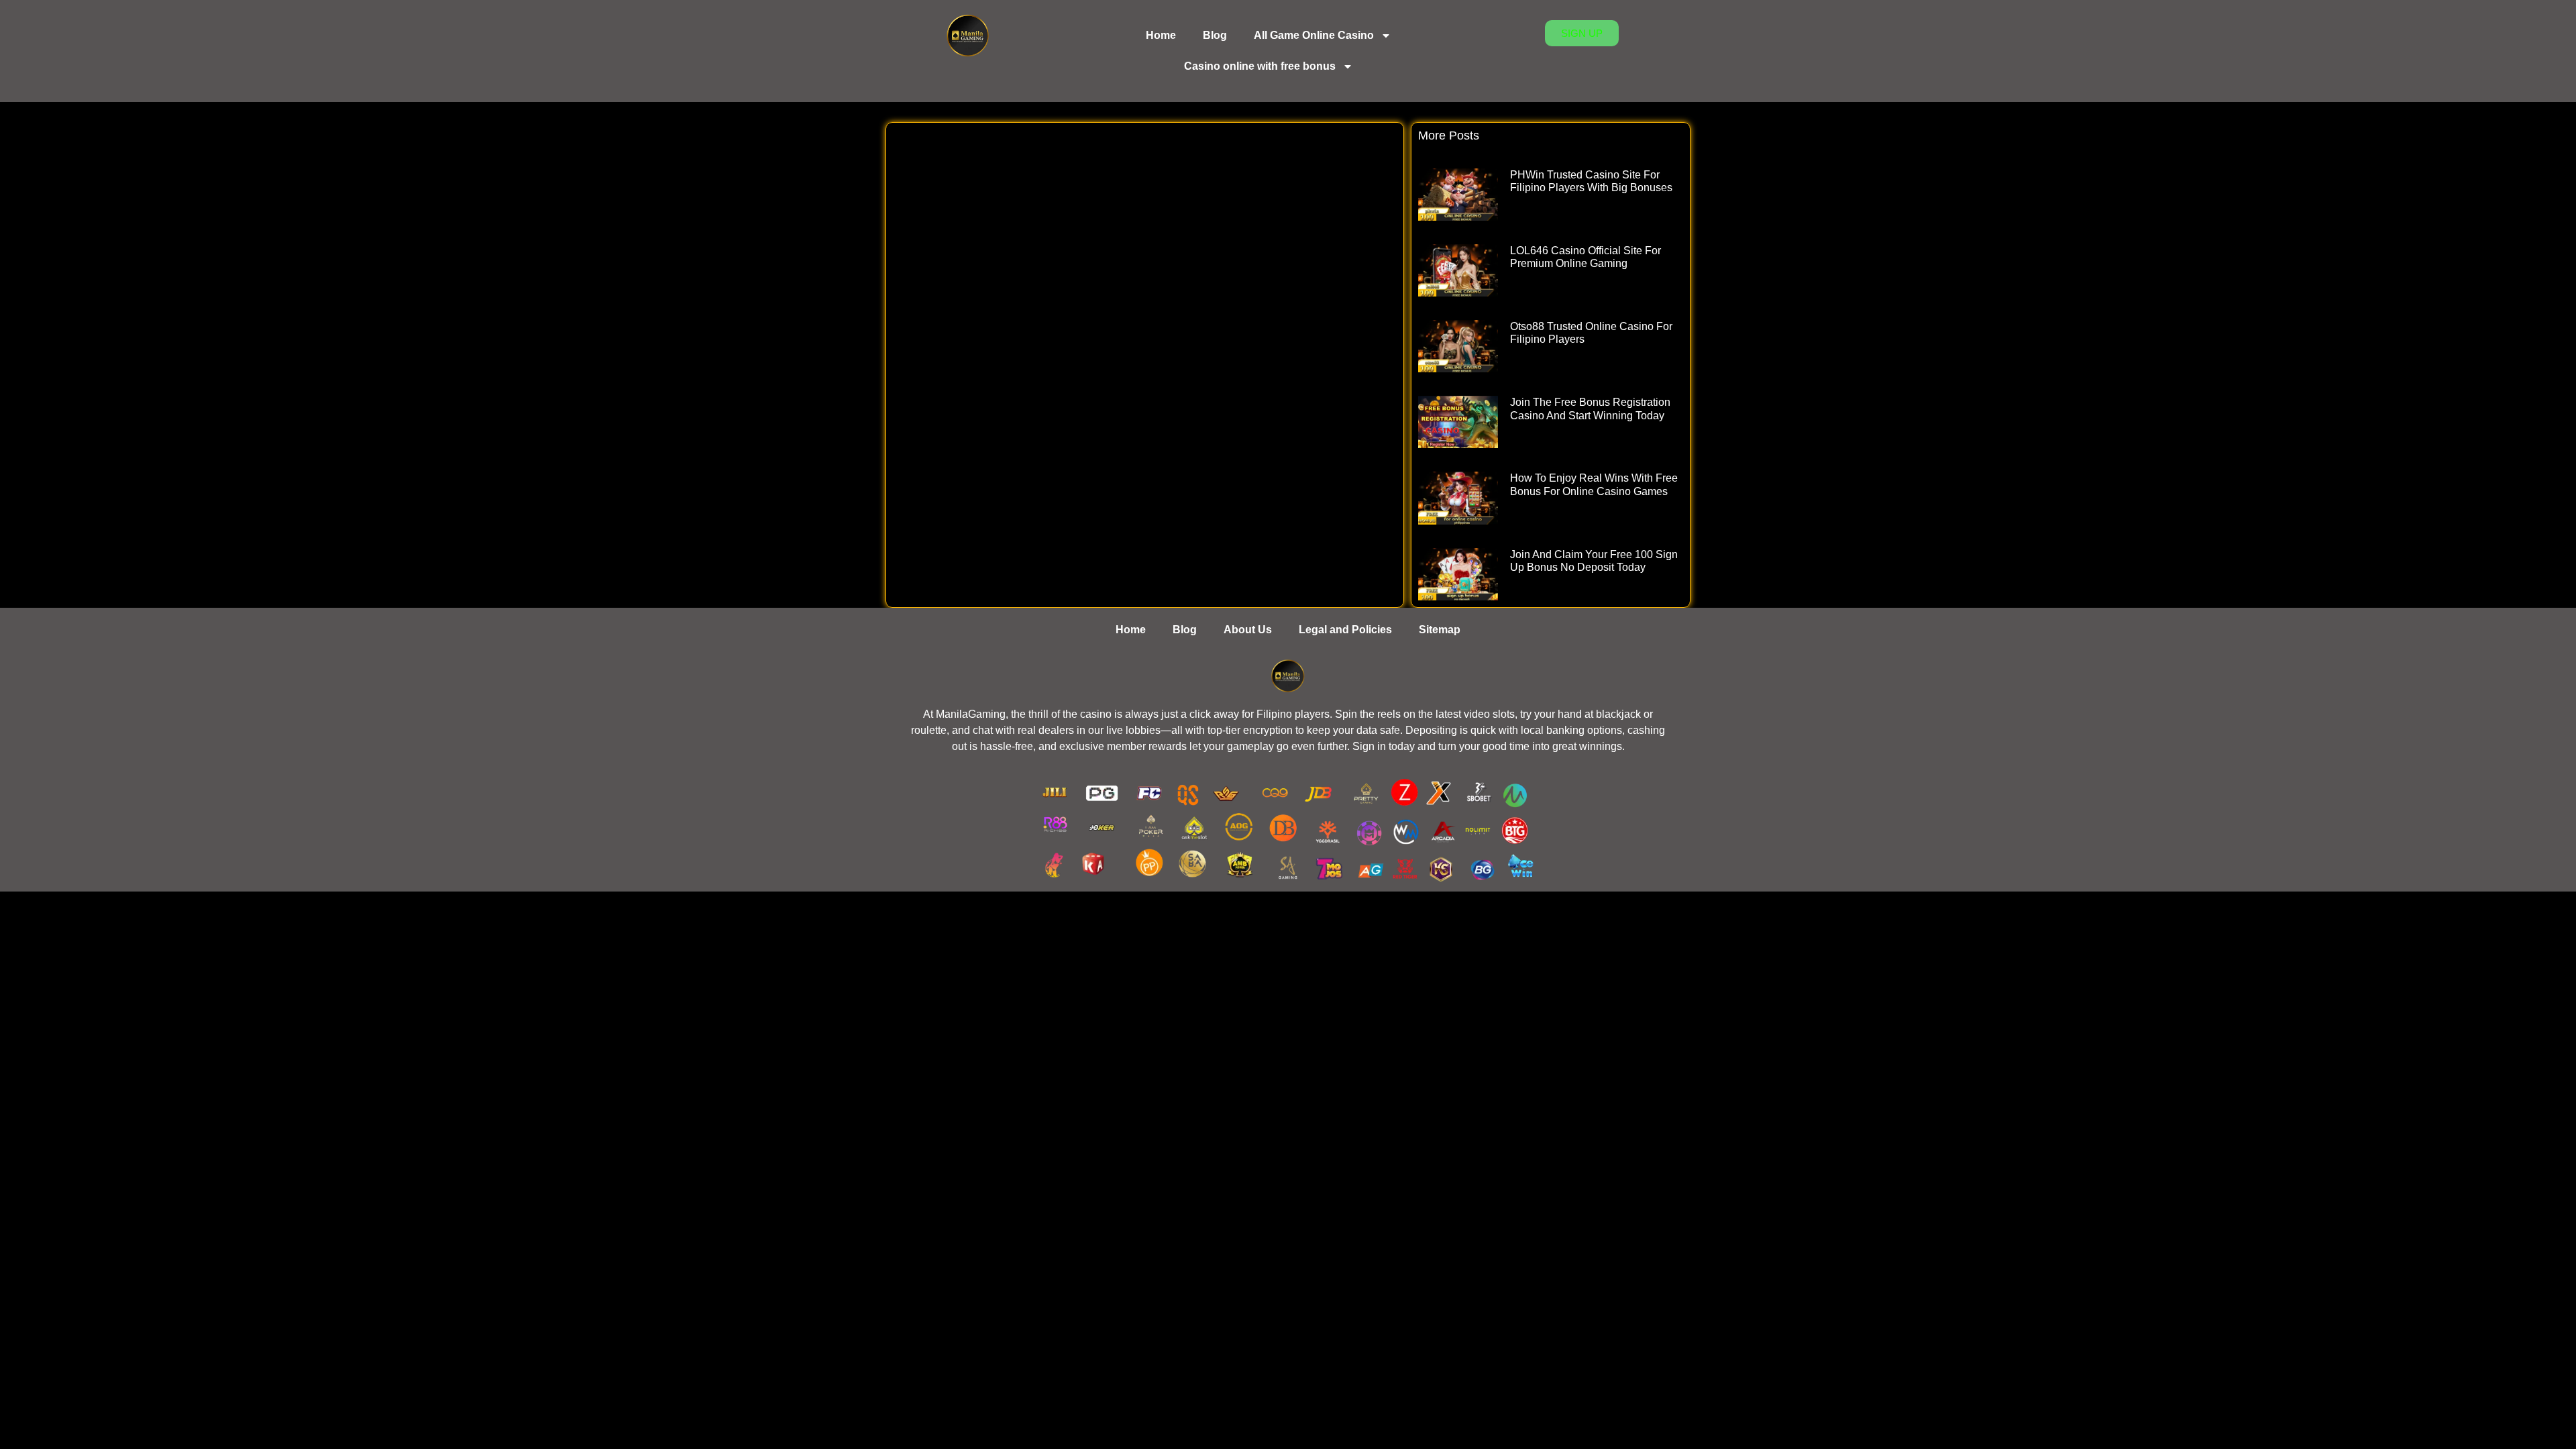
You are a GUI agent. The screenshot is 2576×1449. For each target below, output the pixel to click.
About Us (1248, 630)
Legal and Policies (1345, 630)
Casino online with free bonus (1260, 66)
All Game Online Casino (1314, 35)
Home (1161, 35)
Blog (1215, 35)
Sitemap (1440, 630)
